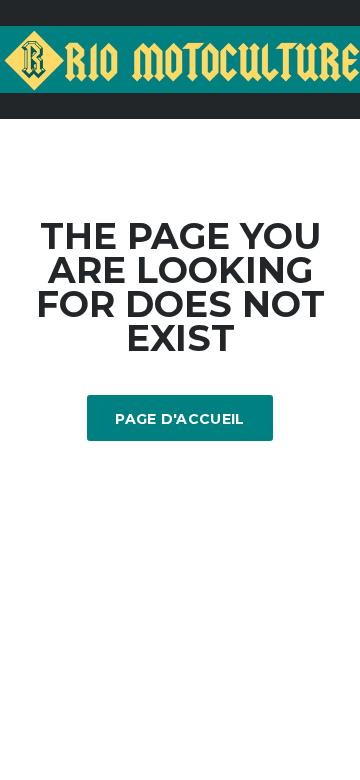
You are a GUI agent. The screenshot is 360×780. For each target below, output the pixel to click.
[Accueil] (180, 57)
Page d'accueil (179, 419)
